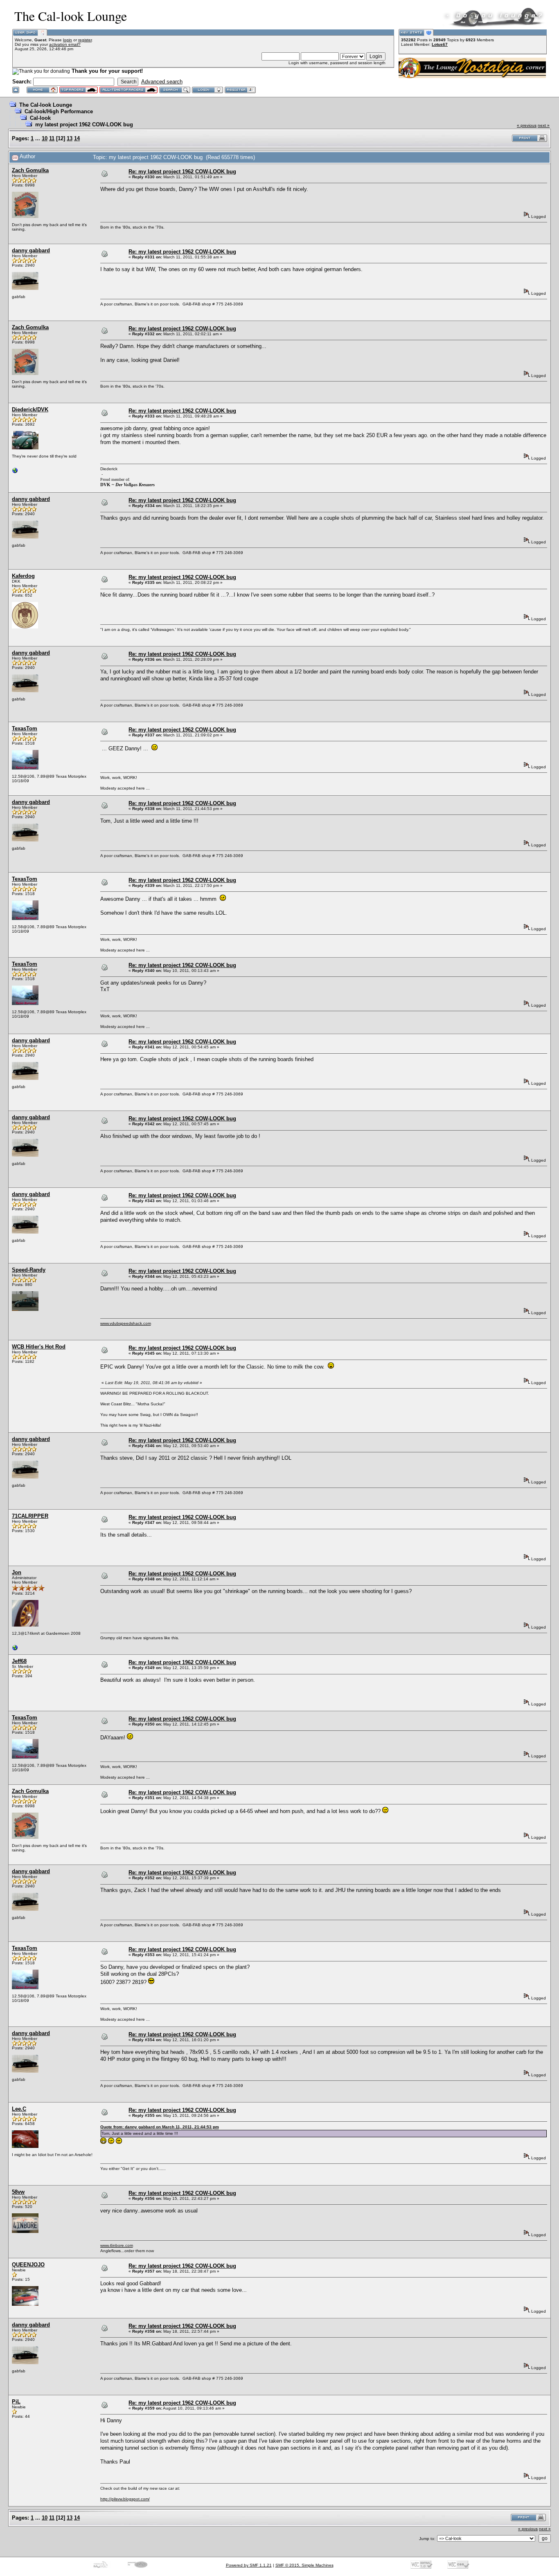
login (68, 40)
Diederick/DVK (30, 410)
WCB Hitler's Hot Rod (39, 1347)
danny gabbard (31, 250)
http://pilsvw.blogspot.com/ (125, 2499)
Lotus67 (440, 44)
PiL (16, 2402)
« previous (527, 125)
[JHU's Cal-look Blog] (15, 1650)
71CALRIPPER (30, 1516)
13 (70, 138)
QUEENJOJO (28, 2265)
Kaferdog (23, 576)
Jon (17, 1572)
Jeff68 (19, 1661)
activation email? (65, 44)
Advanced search (162, 82)
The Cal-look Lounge (46, 105)
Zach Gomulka (30, 170)
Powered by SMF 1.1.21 (249, 2565)
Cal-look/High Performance (59, 111)
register (85, 40)
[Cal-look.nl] (15, 472)
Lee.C (19, 2109)
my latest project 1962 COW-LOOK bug (84, 125)
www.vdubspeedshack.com (126, 1323)
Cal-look (40, 118)
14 (77, 138)
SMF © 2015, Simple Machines (304, 2565)
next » (544, 125)
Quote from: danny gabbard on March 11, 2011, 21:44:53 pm (160, 2127)
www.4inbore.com (117, 2245)
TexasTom (25, 728)
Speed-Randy (29, 1270)
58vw (18, 2192)
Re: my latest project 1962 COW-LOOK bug (182, 172)
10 (45, 138)
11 (52, 138)
